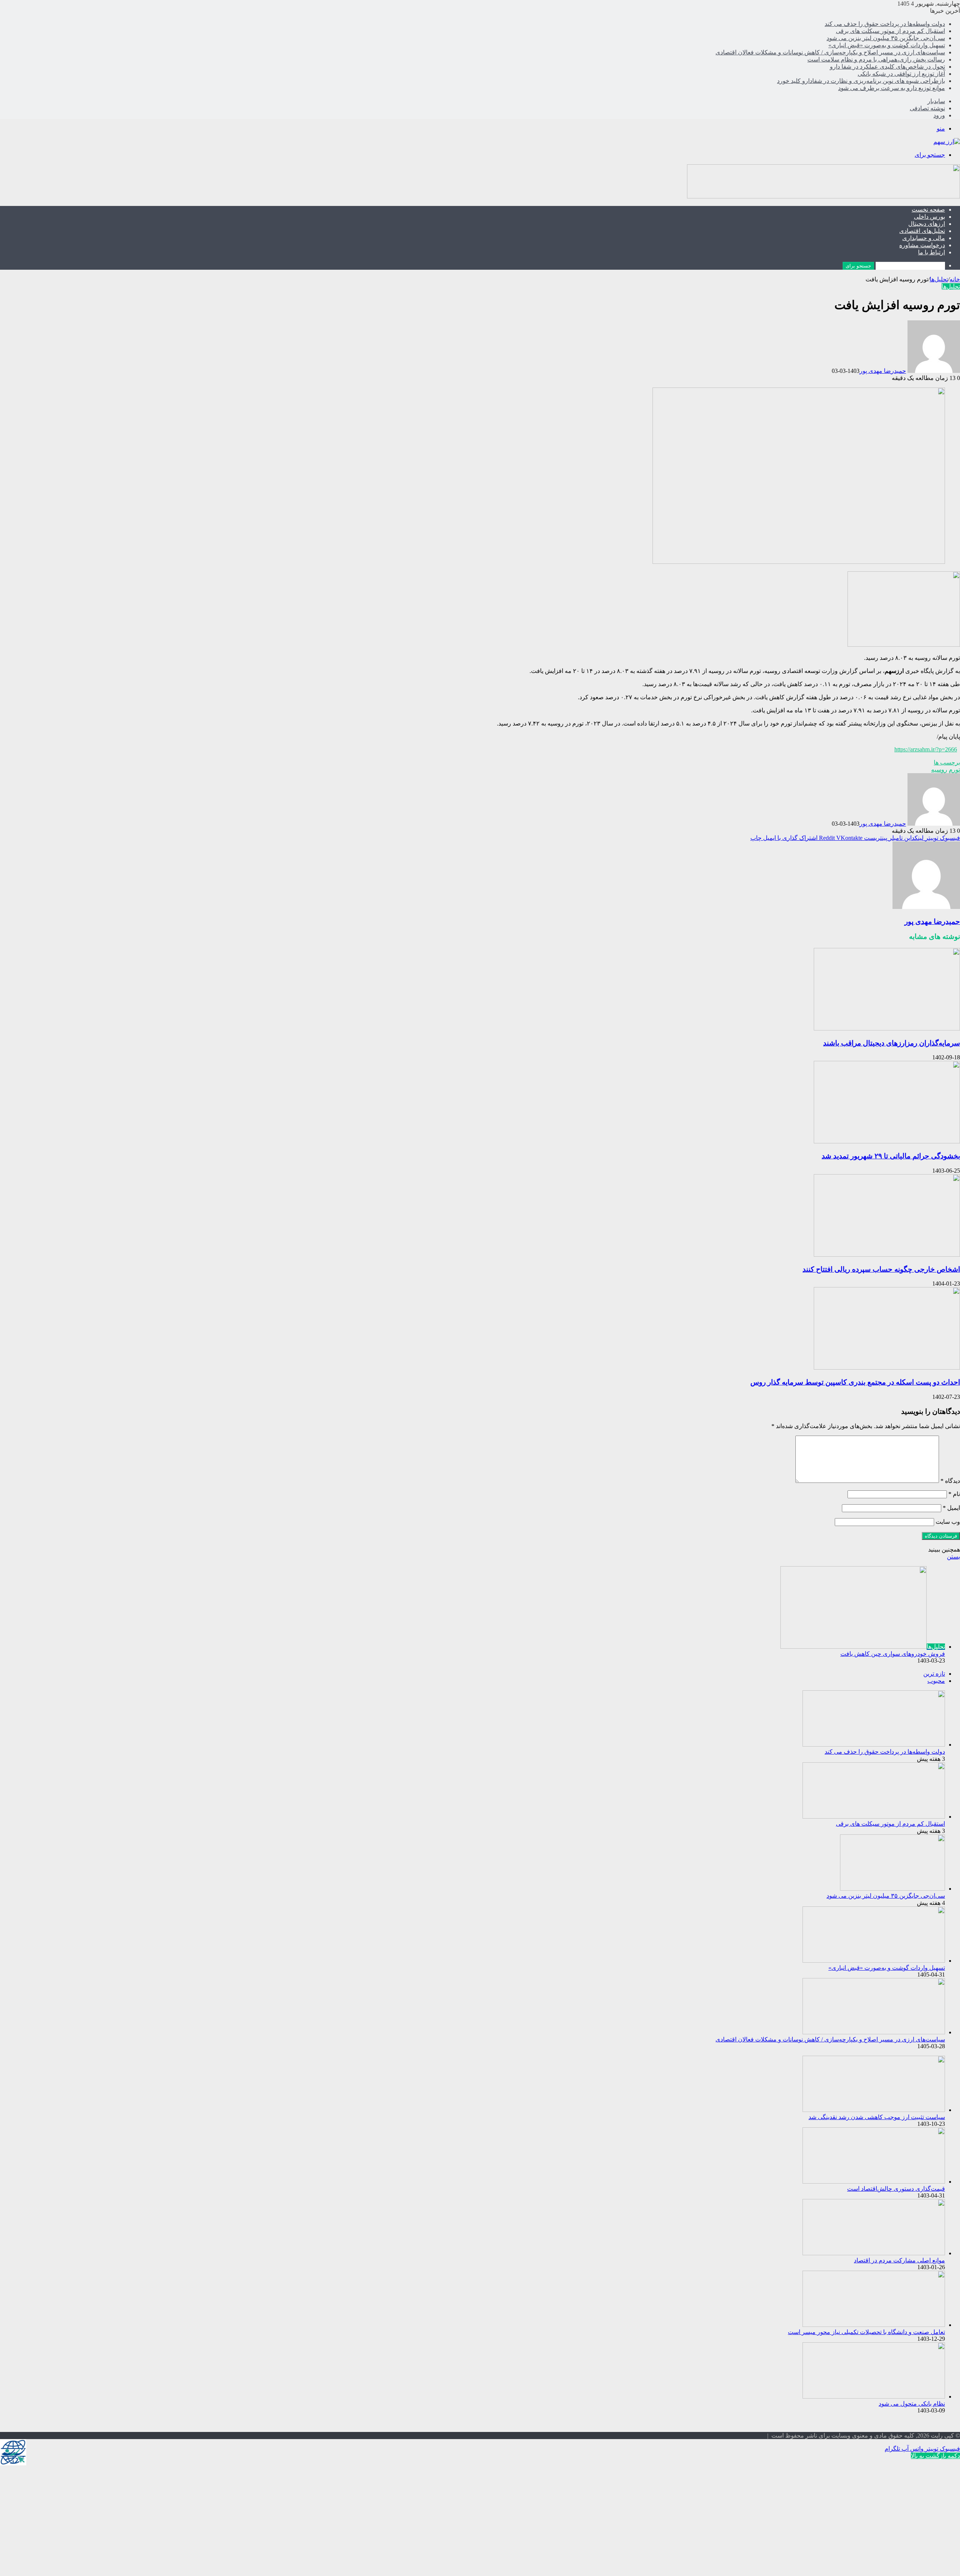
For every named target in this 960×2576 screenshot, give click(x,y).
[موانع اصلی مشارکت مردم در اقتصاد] (874, 2253)
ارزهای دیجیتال (927, 224)
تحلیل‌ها (939, 279)
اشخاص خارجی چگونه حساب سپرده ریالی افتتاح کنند (881, 1269)
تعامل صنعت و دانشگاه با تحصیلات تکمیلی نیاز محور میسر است (866, 2332)
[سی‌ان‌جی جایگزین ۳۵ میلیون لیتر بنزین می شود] (892, 1889)
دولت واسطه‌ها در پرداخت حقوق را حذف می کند (885, 24)
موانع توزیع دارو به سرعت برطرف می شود (892, 88)
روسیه (939, 770)
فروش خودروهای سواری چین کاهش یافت (893, 1654)
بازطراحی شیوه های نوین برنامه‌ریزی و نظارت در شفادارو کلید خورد (861, 81)
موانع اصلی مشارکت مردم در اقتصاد (899, 2260)
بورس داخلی (929, 217)
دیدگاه (950, 1481)
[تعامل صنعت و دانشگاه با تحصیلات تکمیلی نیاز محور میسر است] (874, 2325)
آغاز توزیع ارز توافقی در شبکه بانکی (901, 74)
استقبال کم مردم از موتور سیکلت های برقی (890, 31)
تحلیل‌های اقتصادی (922, 231)
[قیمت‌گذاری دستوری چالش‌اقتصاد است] (874, 2182)
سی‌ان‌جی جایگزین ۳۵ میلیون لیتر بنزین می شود (886, 38)
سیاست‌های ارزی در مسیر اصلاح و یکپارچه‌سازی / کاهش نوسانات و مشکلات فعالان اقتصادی (830, 52)
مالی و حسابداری (924, 238)
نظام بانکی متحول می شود (912, 2404)
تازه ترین (934, 1674)
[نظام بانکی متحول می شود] (874, 2397)
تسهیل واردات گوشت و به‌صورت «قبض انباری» (887, 45)
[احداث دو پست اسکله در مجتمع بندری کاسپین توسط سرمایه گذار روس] (887, 1368)
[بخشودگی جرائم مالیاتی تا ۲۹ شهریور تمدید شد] (887, 1141)
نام (954, 1494)
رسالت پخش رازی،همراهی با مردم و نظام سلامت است (876, 59)
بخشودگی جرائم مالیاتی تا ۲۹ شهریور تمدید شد (891, 1156)
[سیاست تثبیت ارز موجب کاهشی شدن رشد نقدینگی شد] (874, 2110)
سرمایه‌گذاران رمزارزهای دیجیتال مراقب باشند (892, 1043)
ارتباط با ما (931, 252)
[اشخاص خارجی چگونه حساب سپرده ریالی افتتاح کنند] (887, 1255)
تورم (954, 770)
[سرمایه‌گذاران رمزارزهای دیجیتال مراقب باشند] (887, 1028)
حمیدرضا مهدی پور (883, 371)
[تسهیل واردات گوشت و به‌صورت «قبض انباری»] (874, 1961)
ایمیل (951, 1508)
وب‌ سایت (948, 1522)
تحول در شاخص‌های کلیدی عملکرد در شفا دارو (887, 67)
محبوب (936, 1681)
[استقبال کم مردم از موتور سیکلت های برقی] (874, 1817)
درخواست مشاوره (922, 245)
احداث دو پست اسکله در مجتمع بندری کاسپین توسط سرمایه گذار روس (855, 1382)
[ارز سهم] (947, 142)
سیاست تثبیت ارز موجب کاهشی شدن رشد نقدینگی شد (877, 2117)
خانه (955, 279)
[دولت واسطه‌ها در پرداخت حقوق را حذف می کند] (874, 1745)
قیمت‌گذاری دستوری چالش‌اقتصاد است (896, 2189)
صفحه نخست (928, 210)
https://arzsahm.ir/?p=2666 (926, 749)
